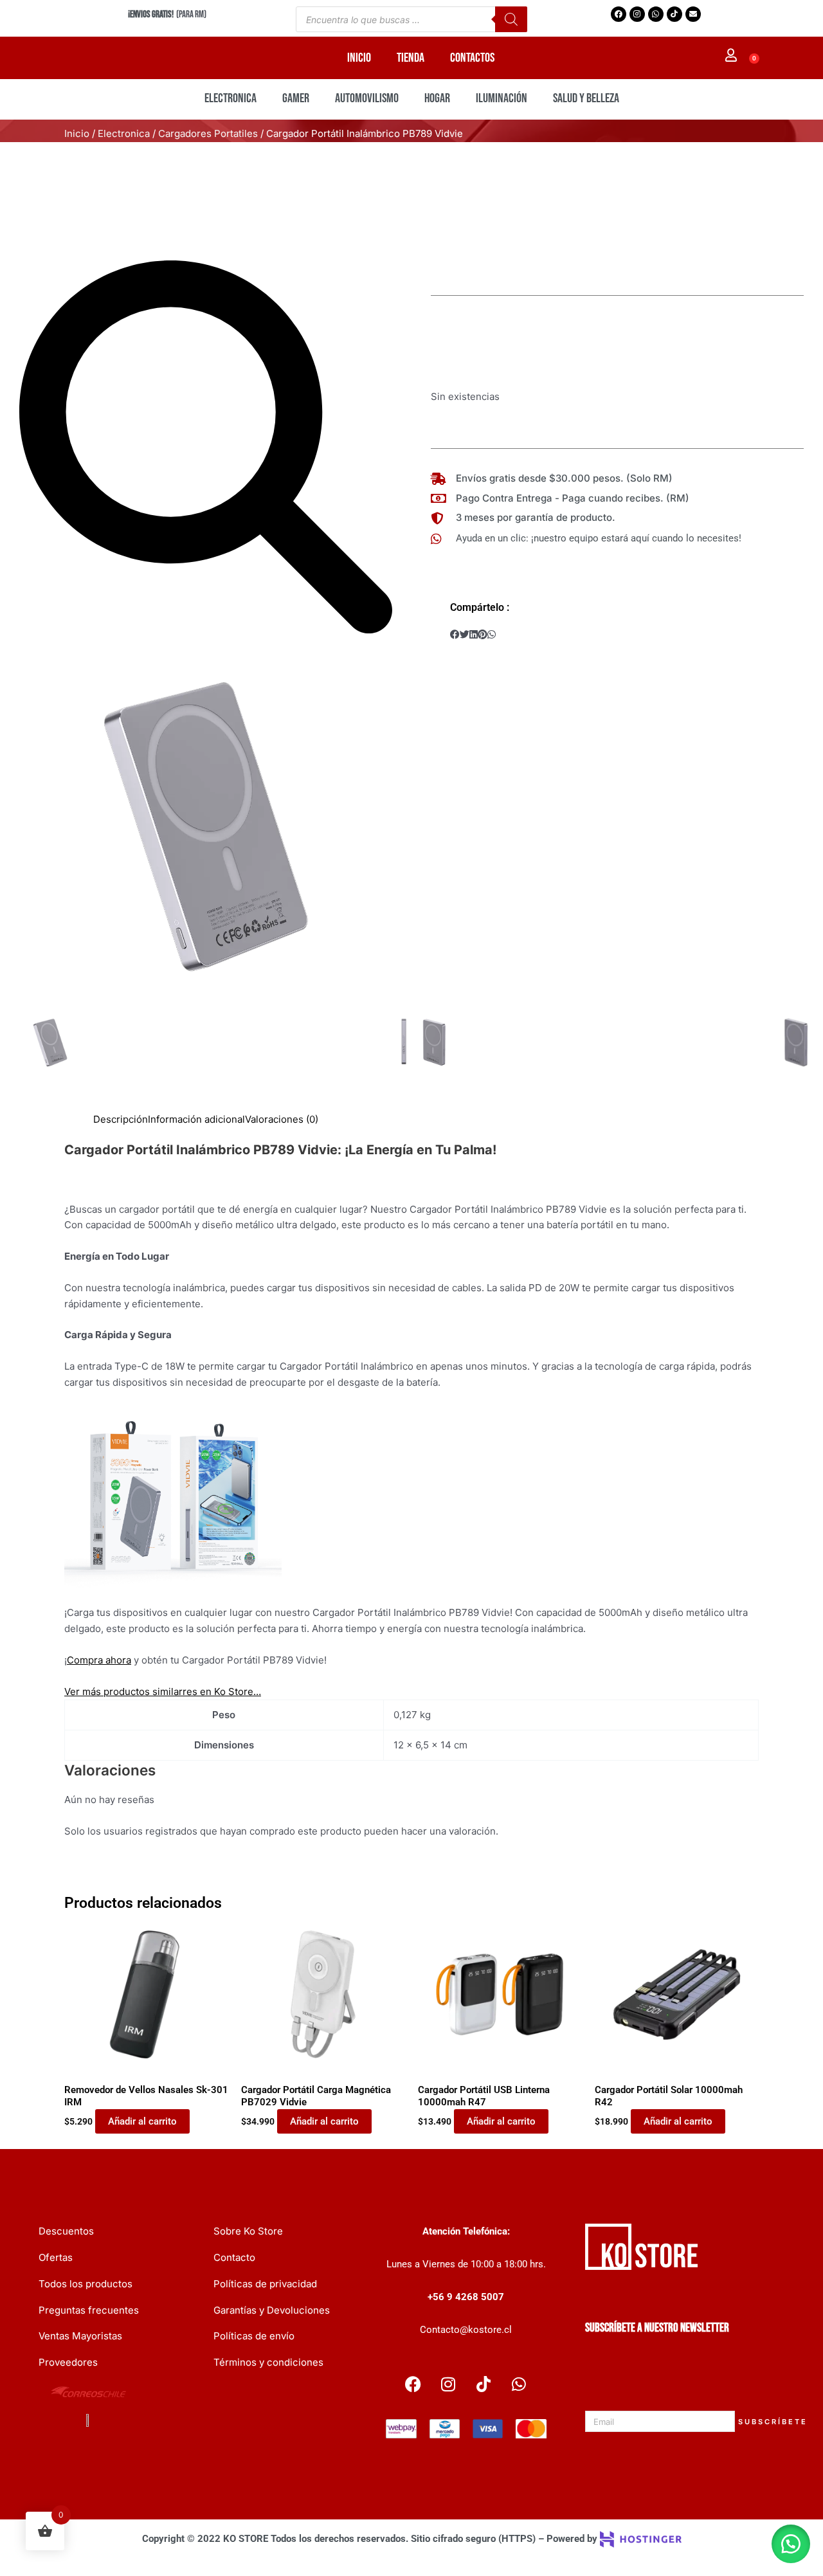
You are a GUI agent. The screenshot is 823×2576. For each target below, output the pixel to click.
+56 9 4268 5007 (466, 2297)
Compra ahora (99, 1660)
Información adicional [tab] (196, 1119)
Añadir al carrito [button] (142, 2121)
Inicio (359, 58)
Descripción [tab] (121, 1119)
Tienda (411, 58)
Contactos (472, 58)
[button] (455, 635)
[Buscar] (511, 19)
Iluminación (502, 98)
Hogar (437, 98)
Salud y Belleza (586, 98)
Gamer (296, 98)
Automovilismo (367, 98)
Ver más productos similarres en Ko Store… (163, 1692)
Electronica (231, 98)
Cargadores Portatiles (208, 133)
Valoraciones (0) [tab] (282, 1119)
